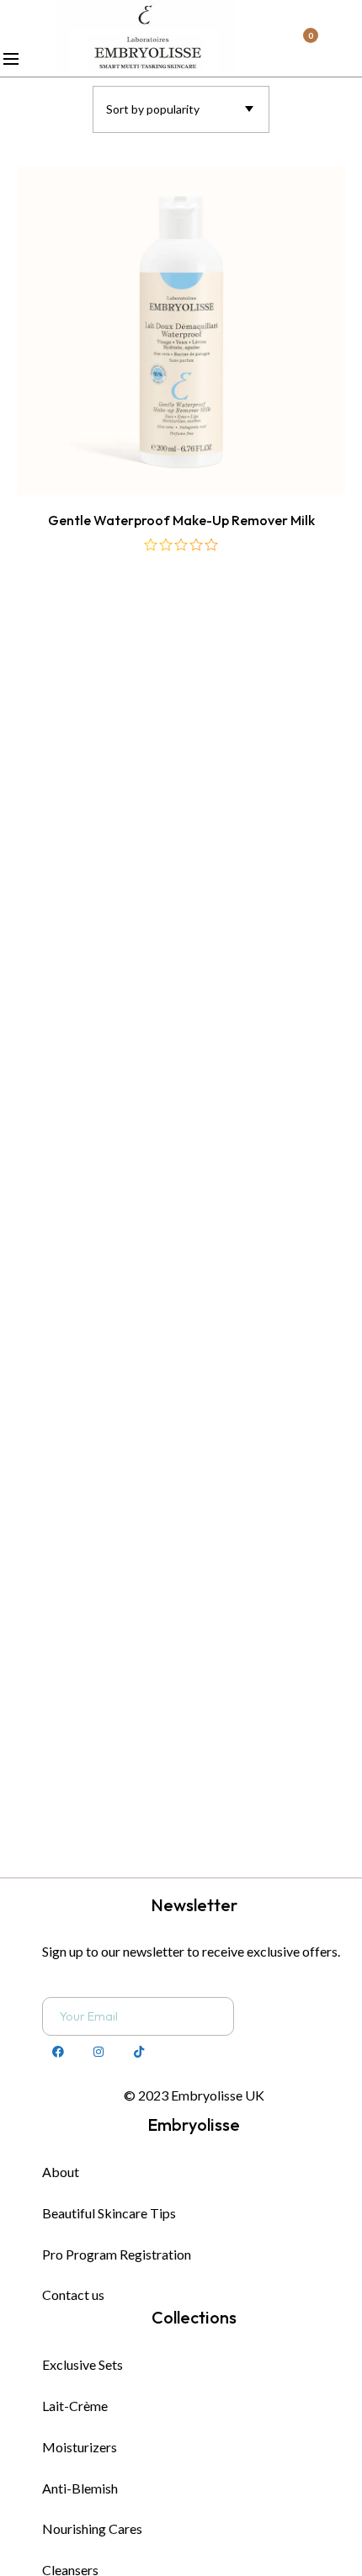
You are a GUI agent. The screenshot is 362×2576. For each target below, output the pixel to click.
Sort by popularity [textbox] (153, 109)
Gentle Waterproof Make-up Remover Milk (181, 520)
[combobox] (181, 109)
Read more (181, 436)
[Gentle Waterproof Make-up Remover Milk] (181, 331)
